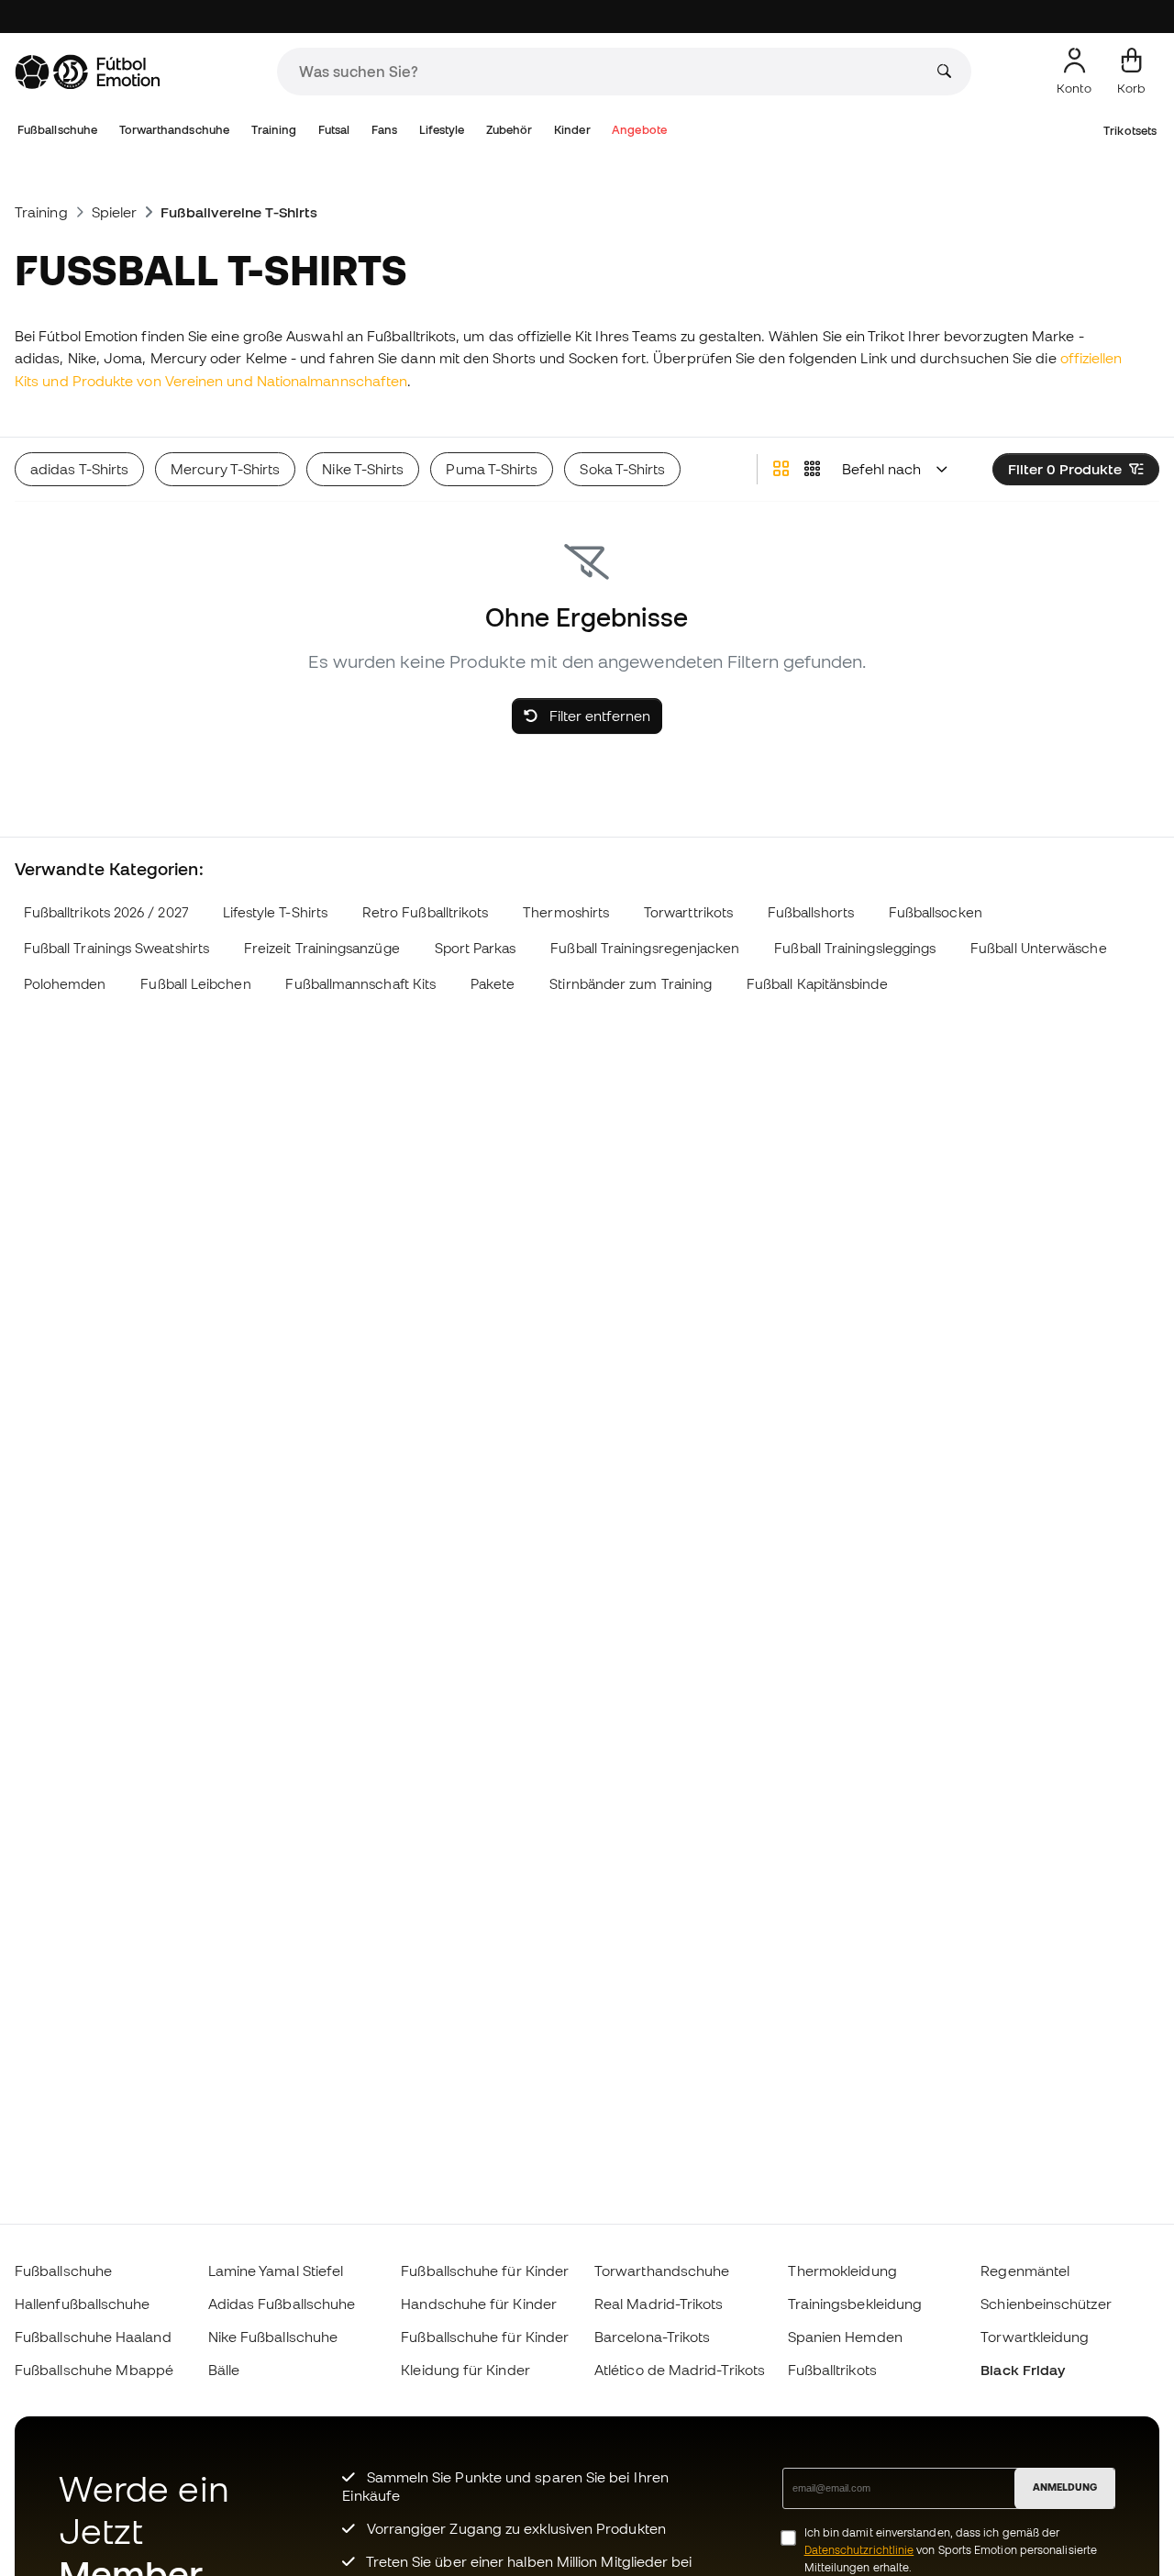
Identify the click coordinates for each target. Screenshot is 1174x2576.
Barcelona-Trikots (652, 2337)
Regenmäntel (1025, 2271)
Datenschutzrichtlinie (859, 2550)
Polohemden (65, 984)
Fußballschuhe (57, 130)
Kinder (572, 130)
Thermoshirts (566, 912)
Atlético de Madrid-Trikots (680, 2370)
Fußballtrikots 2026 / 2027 (106, 912)
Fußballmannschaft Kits (360, 984)
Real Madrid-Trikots (659, 2304)
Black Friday (1023, 2370)
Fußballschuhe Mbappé (94, 2370)
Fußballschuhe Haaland (93, 2337)
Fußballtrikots (832, 2370)
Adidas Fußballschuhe (282, 2304)
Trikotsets (1130, 131)
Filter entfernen (598, 716)
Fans (384, 130)
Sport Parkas (476, 948)
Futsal (334, 130)
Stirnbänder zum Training (631, 984)
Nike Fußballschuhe (273, 2337)
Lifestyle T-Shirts (275, 912)
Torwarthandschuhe (174, 130)
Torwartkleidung (1035, 2337)
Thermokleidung (842, 2271)
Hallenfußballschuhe (82, 2304)
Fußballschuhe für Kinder (485, 2271)
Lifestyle (442, 130)
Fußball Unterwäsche (1038, 948)
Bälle (224, 2370)
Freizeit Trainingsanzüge (322, 948)
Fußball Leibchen (195, 984)
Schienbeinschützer (1046, 2304)
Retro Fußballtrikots (426, 912)
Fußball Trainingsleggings (855, 948)
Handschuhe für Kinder (479, 2304)
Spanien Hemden (845, 2337)
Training (274, 130)
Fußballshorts (811, 912)
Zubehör (509, 130)
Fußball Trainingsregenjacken (645, 948)
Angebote (639, 130)
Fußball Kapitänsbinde (817, 984)
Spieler (115, 212)
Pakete (493, 984)
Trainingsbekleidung (855, 2304)
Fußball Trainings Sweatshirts (116, 948)
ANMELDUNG (1065, 2487)
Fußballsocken (936, 912)
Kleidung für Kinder (465, 2370)
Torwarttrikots (688, 912)
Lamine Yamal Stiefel (276, 2271)
